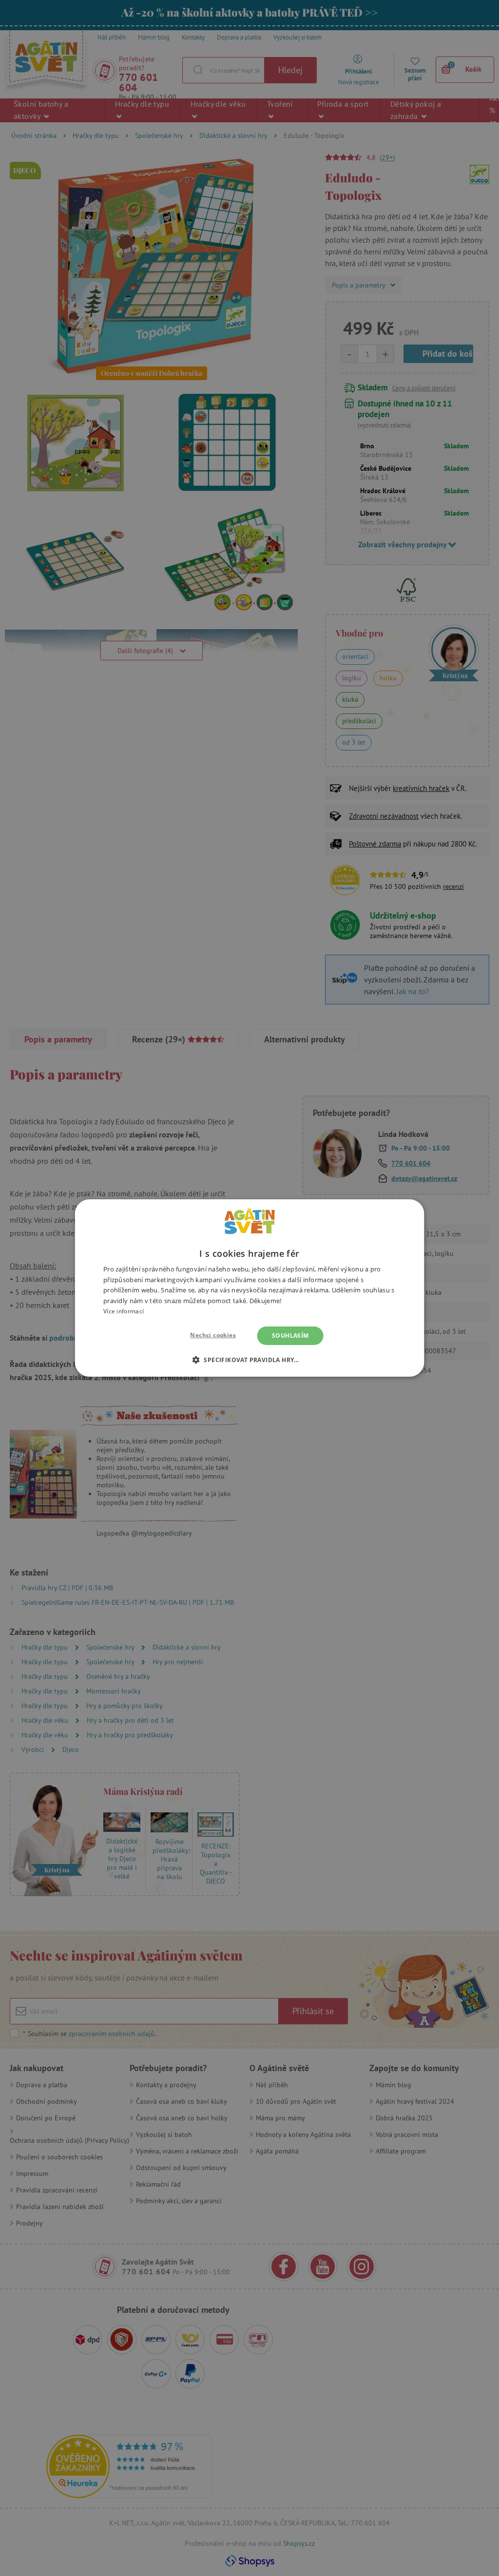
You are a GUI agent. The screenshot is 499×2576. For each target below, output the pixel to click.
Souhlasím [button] (290, 1336)
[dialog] (249, 1288)
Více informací (124, 1311)
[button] (249, 1360)
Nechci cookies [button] (213, 1335)
